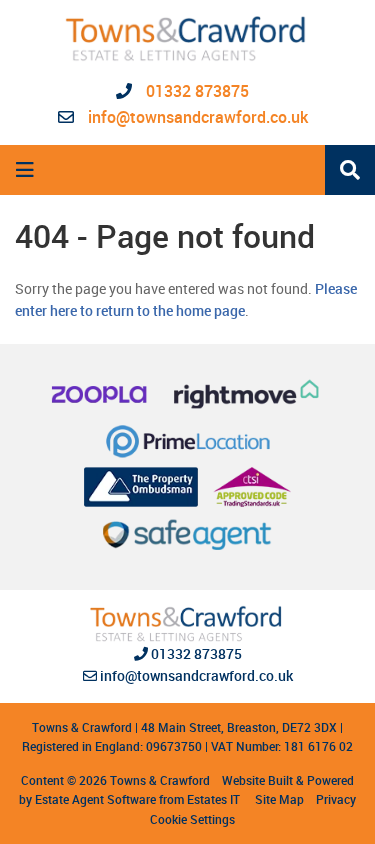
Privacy (336, 799)
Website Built (257, 780)
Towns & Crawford (160, 780)
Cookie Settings (192, 819)
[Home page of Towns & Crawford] (187, 39)
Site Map (279, 799)
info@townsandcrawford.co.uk (198, 117)
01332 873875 (195, 91)
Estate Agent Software (95, 799)
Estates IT (213, 799)
